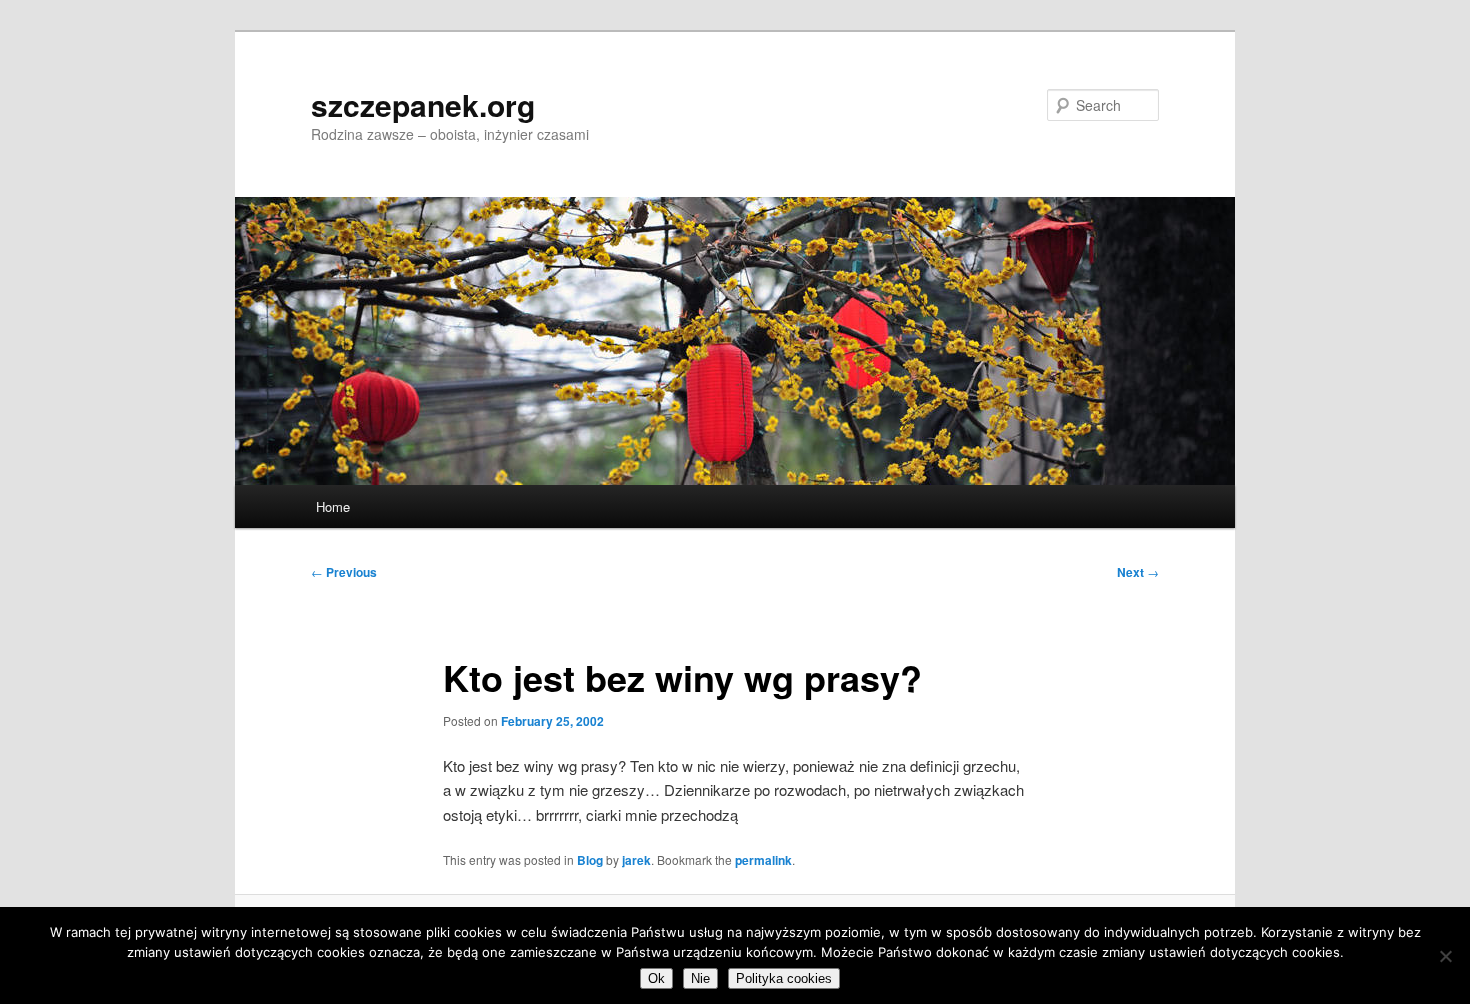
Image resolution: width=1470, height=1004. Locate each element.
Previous (344, 572)
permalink (763, 860)
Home (333, 506)
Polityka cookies (784, 978)
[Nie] (1445, 956)
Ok (656, 978)
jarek (636, 860)
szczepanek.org (423, 104)
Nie (700, 978)
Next (1138, 572)
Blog (590, 860)
